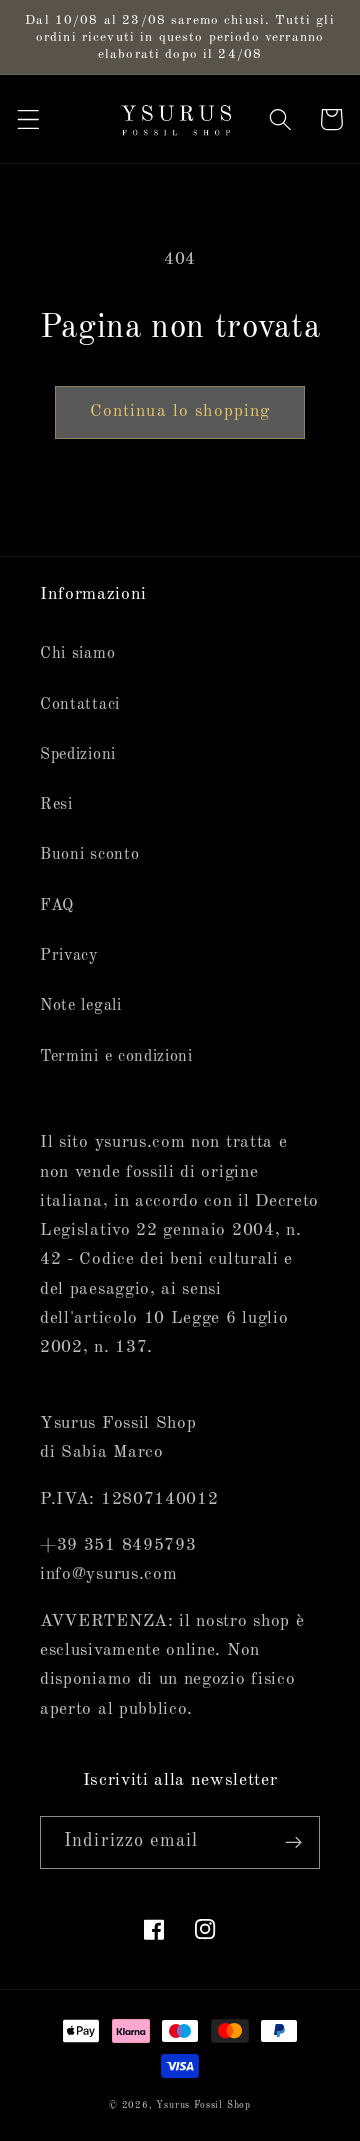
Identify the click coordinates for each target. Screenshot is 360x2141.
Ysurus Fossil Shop (203, 2105)
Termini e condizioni (116, 1057)
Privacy (69, 956)
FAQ (57, 906)
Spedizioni (78, 755)
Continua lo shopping (180, 411)
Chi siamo (77, 654)
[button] (28, 119)
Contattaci (80, 705)
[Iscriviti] (293, 1843)
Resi (56, 805)
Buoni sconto (89, 855)
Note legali (81, 1006)
